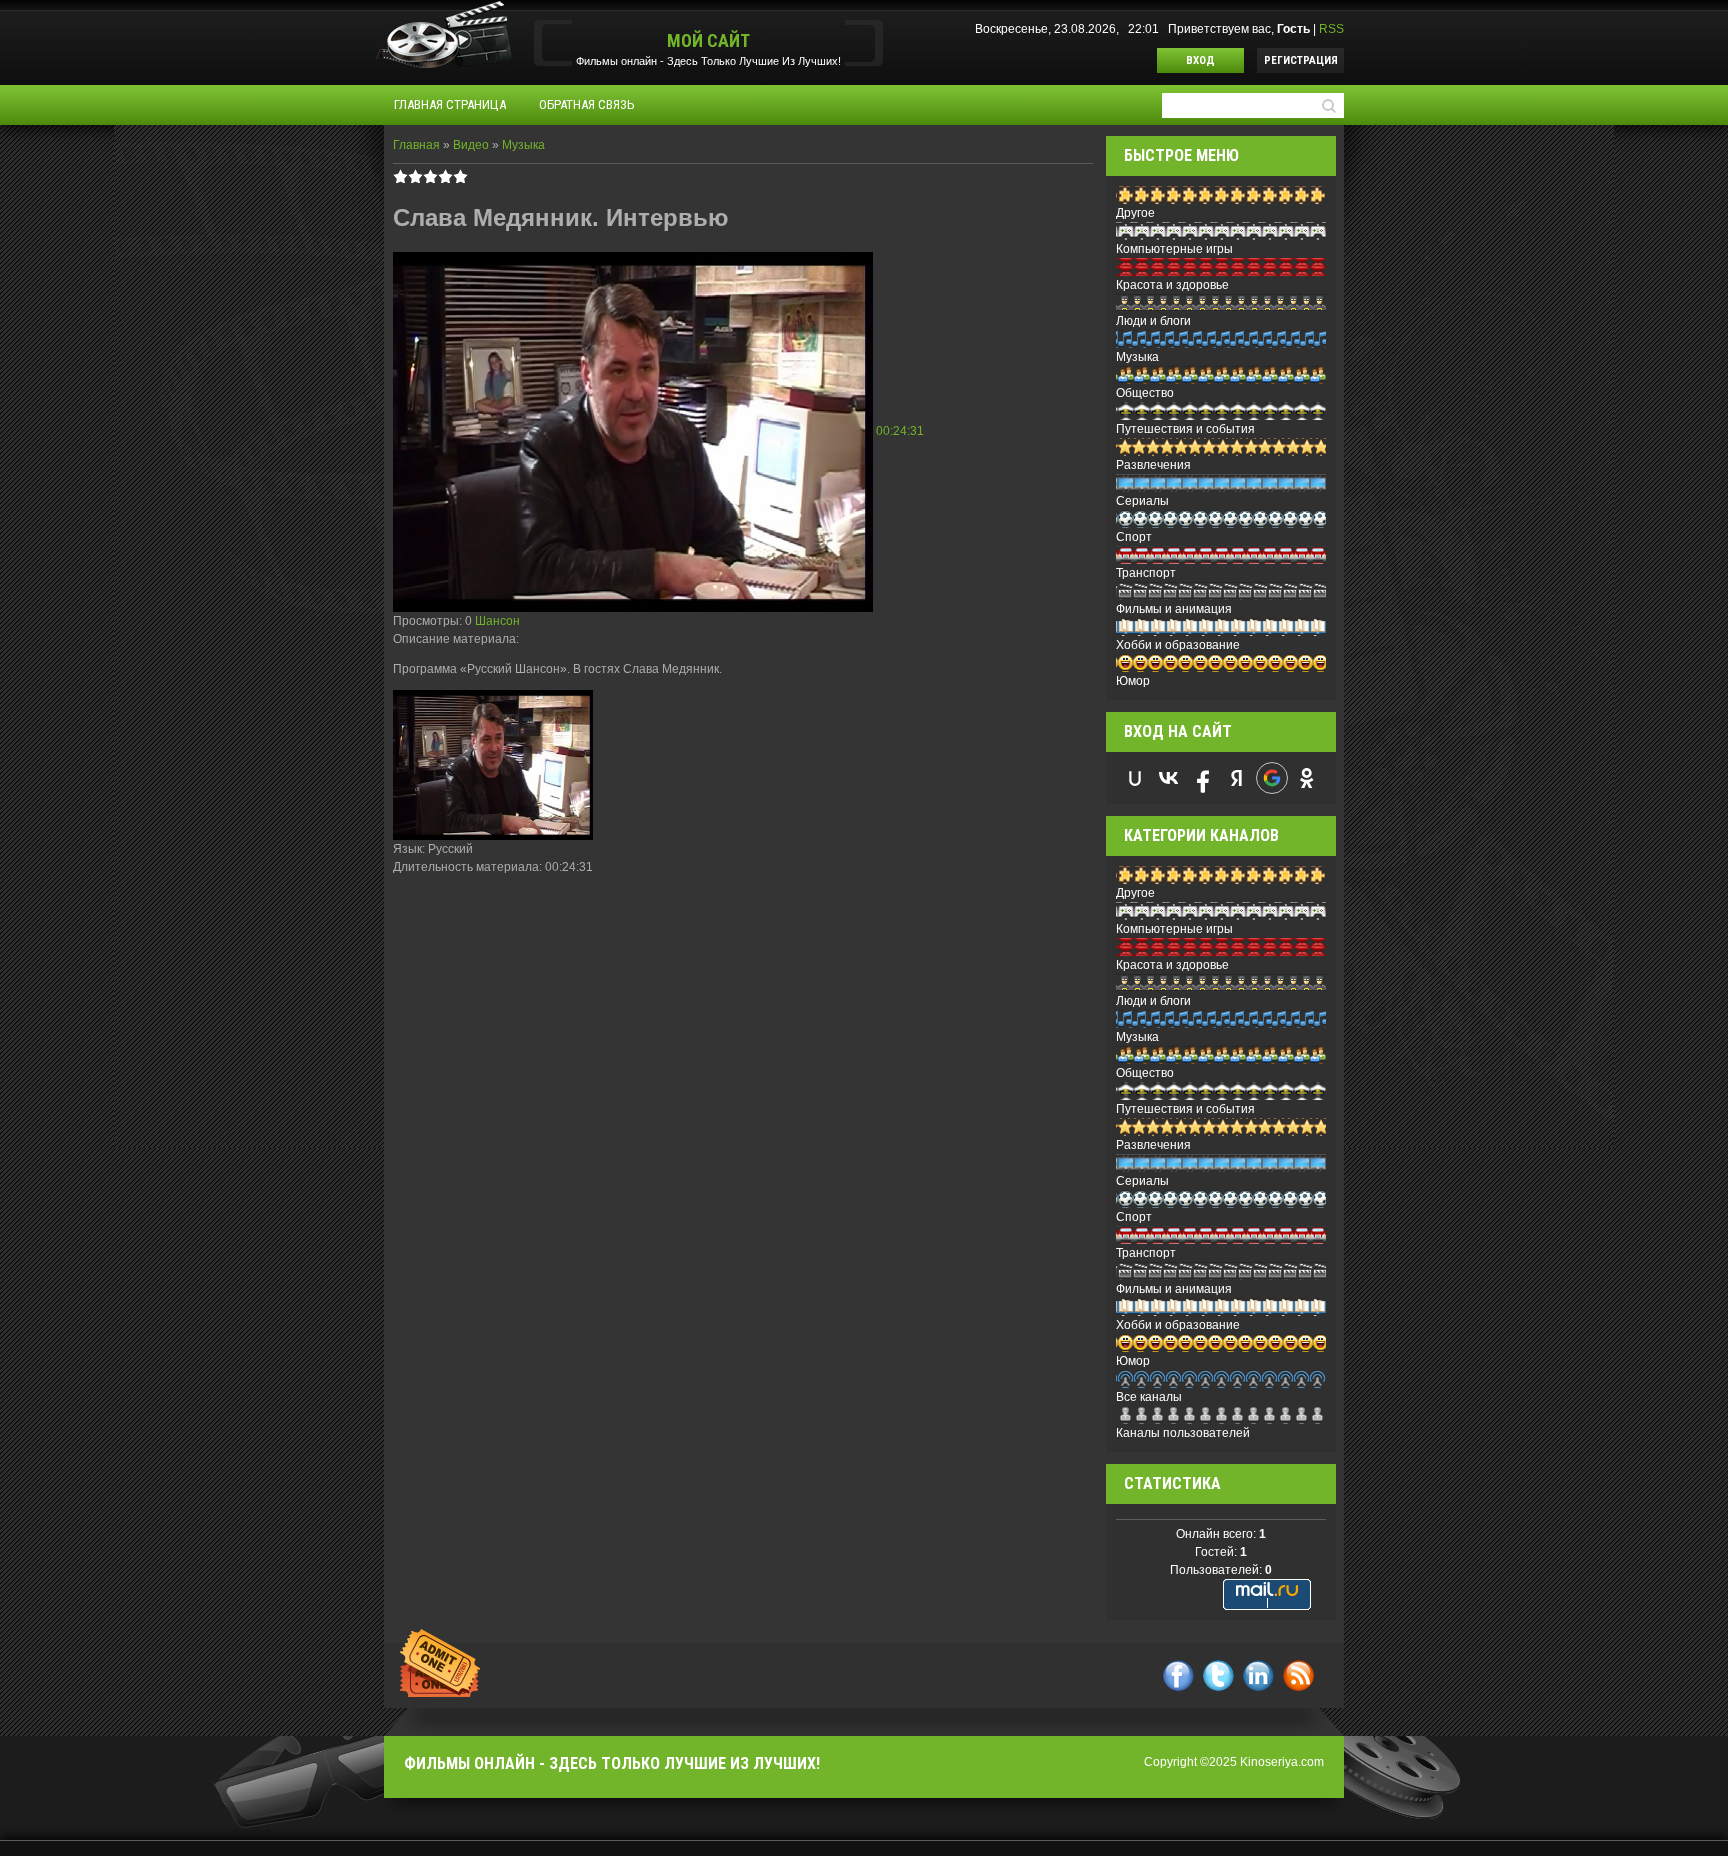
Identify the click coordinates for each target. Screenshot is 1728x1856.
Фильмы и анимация (1174, 609)
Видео (471, 145)
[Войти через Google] (1272, 778)
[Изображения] (493, 765)
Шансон (497, 621)
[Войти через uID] (1135, 778)
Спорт (1134, 537)
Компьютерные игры (1174, 249)
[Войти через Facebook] (1203, 778)
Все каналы (1149, 1397)
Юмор (1133, 681)
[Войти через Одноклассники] (1307, 778)
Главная (416, 145)
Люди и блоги (1153, 321)
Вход (1200, 60)
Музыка (523, 145)
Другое (1135, 213)
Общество (1145, 393)
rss (1298, 1675)
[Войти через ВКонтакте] (1169, 778)
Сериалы (1142, 501)
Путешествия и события (1185, 429)
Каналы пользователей (1183, 1433)
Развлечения (1153, 465)
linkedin (1258, 1675)
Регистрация (1301, 60)
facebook (1178, 1675)
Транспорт (1146, 573)
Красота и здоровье (1172, 285)
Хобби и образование (1178, 645)
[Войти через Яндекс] (1237, 778)
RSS (1331, 29)
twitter (1218, 1675)
